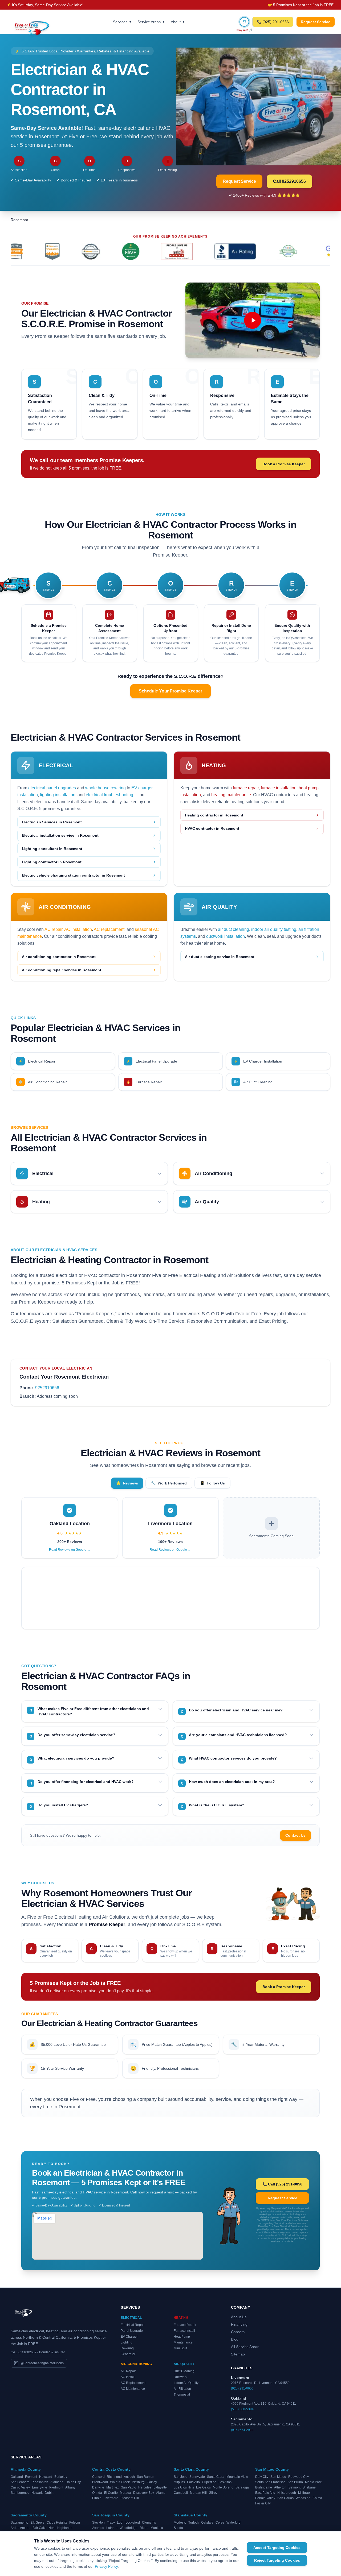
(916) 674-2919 (242, 2430)
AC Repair (128, 2371)
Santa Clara (216, 2477)
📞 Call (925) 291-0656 (282, 2184)
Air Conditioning (136, 2364)
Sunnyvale (197, 2477)
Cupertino (209, 2482)
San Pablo (129, 2487)
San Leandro (20, 2482)
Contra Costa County (111, 2469)
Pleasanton (40, 2482)
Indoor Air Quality (186, 2383)
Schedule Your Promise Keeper (170, 691)
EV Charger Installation (258, 1061)
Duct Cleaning (184, 2371)
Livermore (111, 2498)
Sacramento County (29, 2515)
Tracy (111, 2523)
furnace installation (279, 788)
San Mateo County (272, 2469)
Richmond (114, 2477)
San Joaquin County (111, 2515)
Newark (37, 2493)
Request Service (316, 22)
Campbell (181, 2493)
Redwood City (299, 2477)
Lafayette (160, 2487)
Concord (98, 2477)
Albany (70, 2487)
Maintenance (183, 2342)
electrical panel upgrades (52, 788)
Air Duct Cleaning (253, 1082)
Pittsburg (138, 2482)
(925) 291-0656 (242, 2388)
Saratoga (242, 2487)
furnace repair (246, 788)
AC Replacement (133, 2383)
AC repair (53, 929)
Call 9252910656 (289, 181)
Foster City (263, 2503)
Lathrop (112, 2528)
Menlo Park (313, 2482)
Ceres (220, 2523)
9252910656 (47, 1388)
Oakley (152, 2482)
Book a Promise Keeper (284, 464)
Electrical (131, 2318)
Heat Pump (182, 2337)
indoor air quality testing (274, 929)
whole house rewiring (105, 788)
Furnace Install (184, 2331)
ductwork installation (226, 936)
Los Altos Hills (184, 2487)
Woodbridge (129, 2528)
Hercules (145, 2487)
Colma (317, 2498)
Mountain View (237, 2477)
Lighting (127, 2342)
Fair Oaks (39, 2528)
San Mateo (278, 2477)
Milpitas (179, 2482)
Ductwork (180, 2377)
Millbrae (304, 2493)
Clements (149, 2523)
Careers (238, 2332)
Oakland (17, 2477)
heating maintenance (231, 795)
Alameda (57, 2482)
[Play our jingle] (244, 22)
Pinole (97, 2498)
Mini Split (180, 2348)
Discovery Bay (144, 2493)
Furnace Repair (144, 1082)
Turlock (194, 2523)
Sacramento (19, 2523)
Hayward (46, 2477)
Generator (128, 2354)
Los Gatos (203, 2487)
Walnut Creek (120, 2482)
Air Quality (184, 2364)
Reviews (127, 1483)
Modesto (180, 2523)
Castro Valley (20, 2487)
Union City (73, 2482)
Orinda (97, 2493)
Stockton (98, 2523)
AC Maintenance (133, 2389)
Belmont (295, 2487)
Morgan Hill (198, 2493)
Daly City (262, 2477)
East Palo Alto (265, 2493)
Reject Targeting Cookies (277, 2560)
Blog (235, 2339)
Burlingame (264, 2487)
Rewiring (127, 2348)
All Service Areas (245, 2347)
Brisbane (309, 2487)
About (178, 22)
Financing (239, 2324)
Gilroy (213, 2493)
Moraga (125, 2493)
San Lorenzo (20, 2493)
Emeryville (40, 2487)
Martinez (113, 2487)
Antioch (129, 2477)
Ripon (144, 2528)
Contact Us (295, 1835)
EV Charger (129, 2337)
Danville (98, 2487)
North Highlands (60, 2528)
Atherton (280, 2487)
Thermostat (182, 2395)
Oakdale (207, 2523)
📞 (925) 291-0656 (273, 22)
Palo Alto (193, 2482)
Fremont (31, 2477)
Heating (181, 2318)
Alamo (161, 2493)
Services (122, 22)
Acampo (98, 2528)
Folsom (75, 2523)
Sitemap (238, 2354)
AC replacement (109, 929)
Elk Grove (37, 2523)
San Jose (180, 2477)
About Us (239, 2317)
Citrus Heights (57, 2523)
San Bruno (295, 2482)
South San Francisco (270, 2482)
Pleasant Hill (130, 2498)
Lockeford (133, 2523)
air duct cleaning (234, 929)
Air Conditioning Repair (43, 1082)
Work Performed (169, 1483)
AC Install (128, 2377)
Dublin (50, 2493)
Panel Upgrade (132, 2331)
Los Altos (225, 2482)
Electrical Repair (37, 1061)
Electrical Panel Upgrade (152, 1061)
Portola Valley (265, 2498)
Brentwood (100, 2482)
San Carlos (285, 2498)
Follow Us (212, 1483)
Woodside (303, 2498)
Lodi (120, 2523)
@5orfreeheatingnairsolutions (42, 2363)
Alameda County (26, 2469)
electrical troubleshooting (109, 795)
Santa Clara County (191, 2469)
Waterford (234, 2523)
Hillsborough (287, 2493)
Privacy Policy (106, 2566)
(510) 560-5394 (242, 2409)
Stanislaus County (190, 2515)
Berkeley (61, 2477)
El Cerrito (111, 2493)
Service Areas (151, 22)
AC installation (78, 929)
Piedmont (56, 2487)
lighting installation (58, 795)
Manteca (157, 2528)
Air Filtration (182, 2389)
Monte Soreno (223, 2487)
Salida (178, 2528)
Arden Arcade (21, 2528)
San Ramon (146, 2477)
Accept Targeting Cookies (277, 2548)
